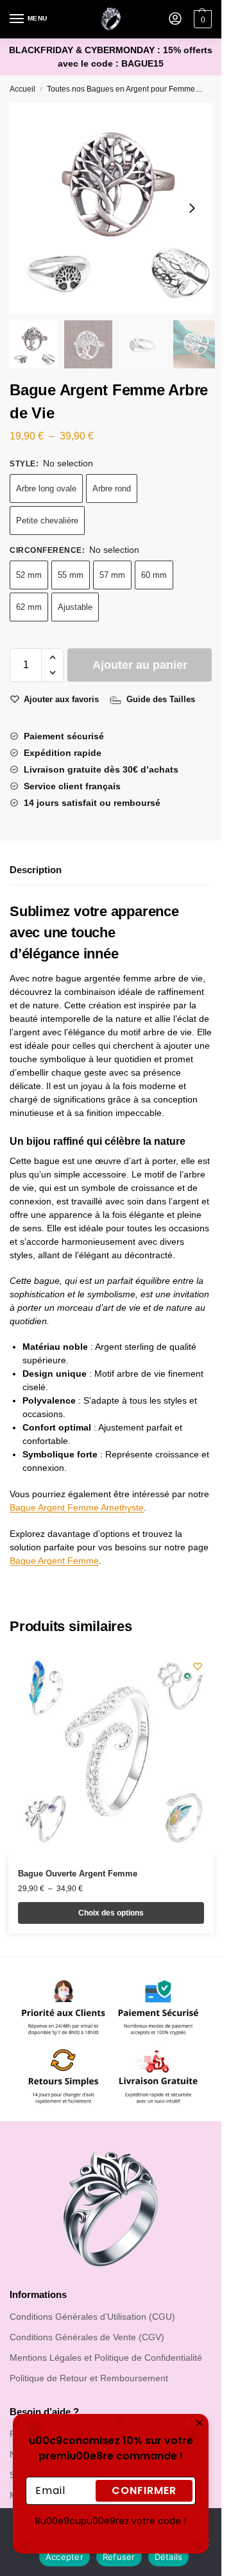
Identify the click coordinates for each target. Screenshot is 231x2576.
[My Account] (175, 20)
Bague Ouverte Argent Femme (78, 1874)
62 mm (29, 607)
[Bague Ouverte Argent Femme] (111, 1753)
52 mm (29, 575)
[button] (52, 657)
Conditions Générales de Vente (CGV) (87, 2337)
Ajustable (75, 607)
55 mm (71, 575)
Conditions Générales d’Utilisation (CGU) (92, 2317)
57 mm (112, 575)
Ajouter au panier (140, 665)
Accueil (22, 89)
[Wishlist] (198, 1666)
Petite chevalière (47, 521)
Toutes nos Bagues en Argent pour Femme (121, 89)
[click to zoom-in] (116, 208)
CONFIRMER (144, 2429)
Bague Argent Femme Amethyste (77, 1507)
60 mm (154, 575)
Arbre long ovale (46, 488)
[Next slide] (192, 208)
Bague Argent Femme (54, 1561)
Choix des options (111, 1913)
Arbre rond (112, 488)
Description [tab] (36, 870)
